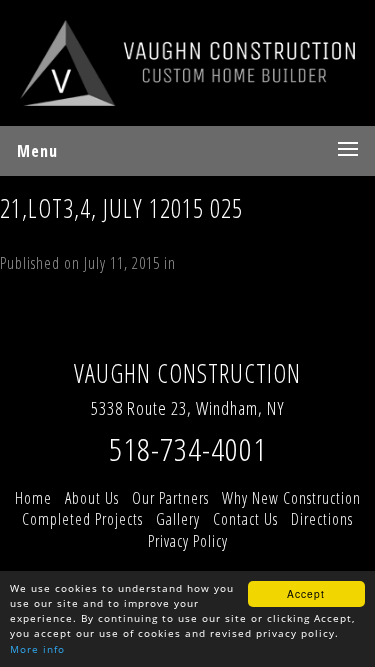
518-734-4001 (188, 448)
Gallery (178, 519)
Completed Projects (82, 519)
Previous (36, 338)
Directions (322, 519)
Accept (306, 593)
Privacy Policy (188, 541)
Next (100, 338)
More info (37, 649)
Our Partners (170, 498)
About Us (92, 498)
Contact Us (245, 519)
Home (33, 498)
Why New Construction (291, 498)
